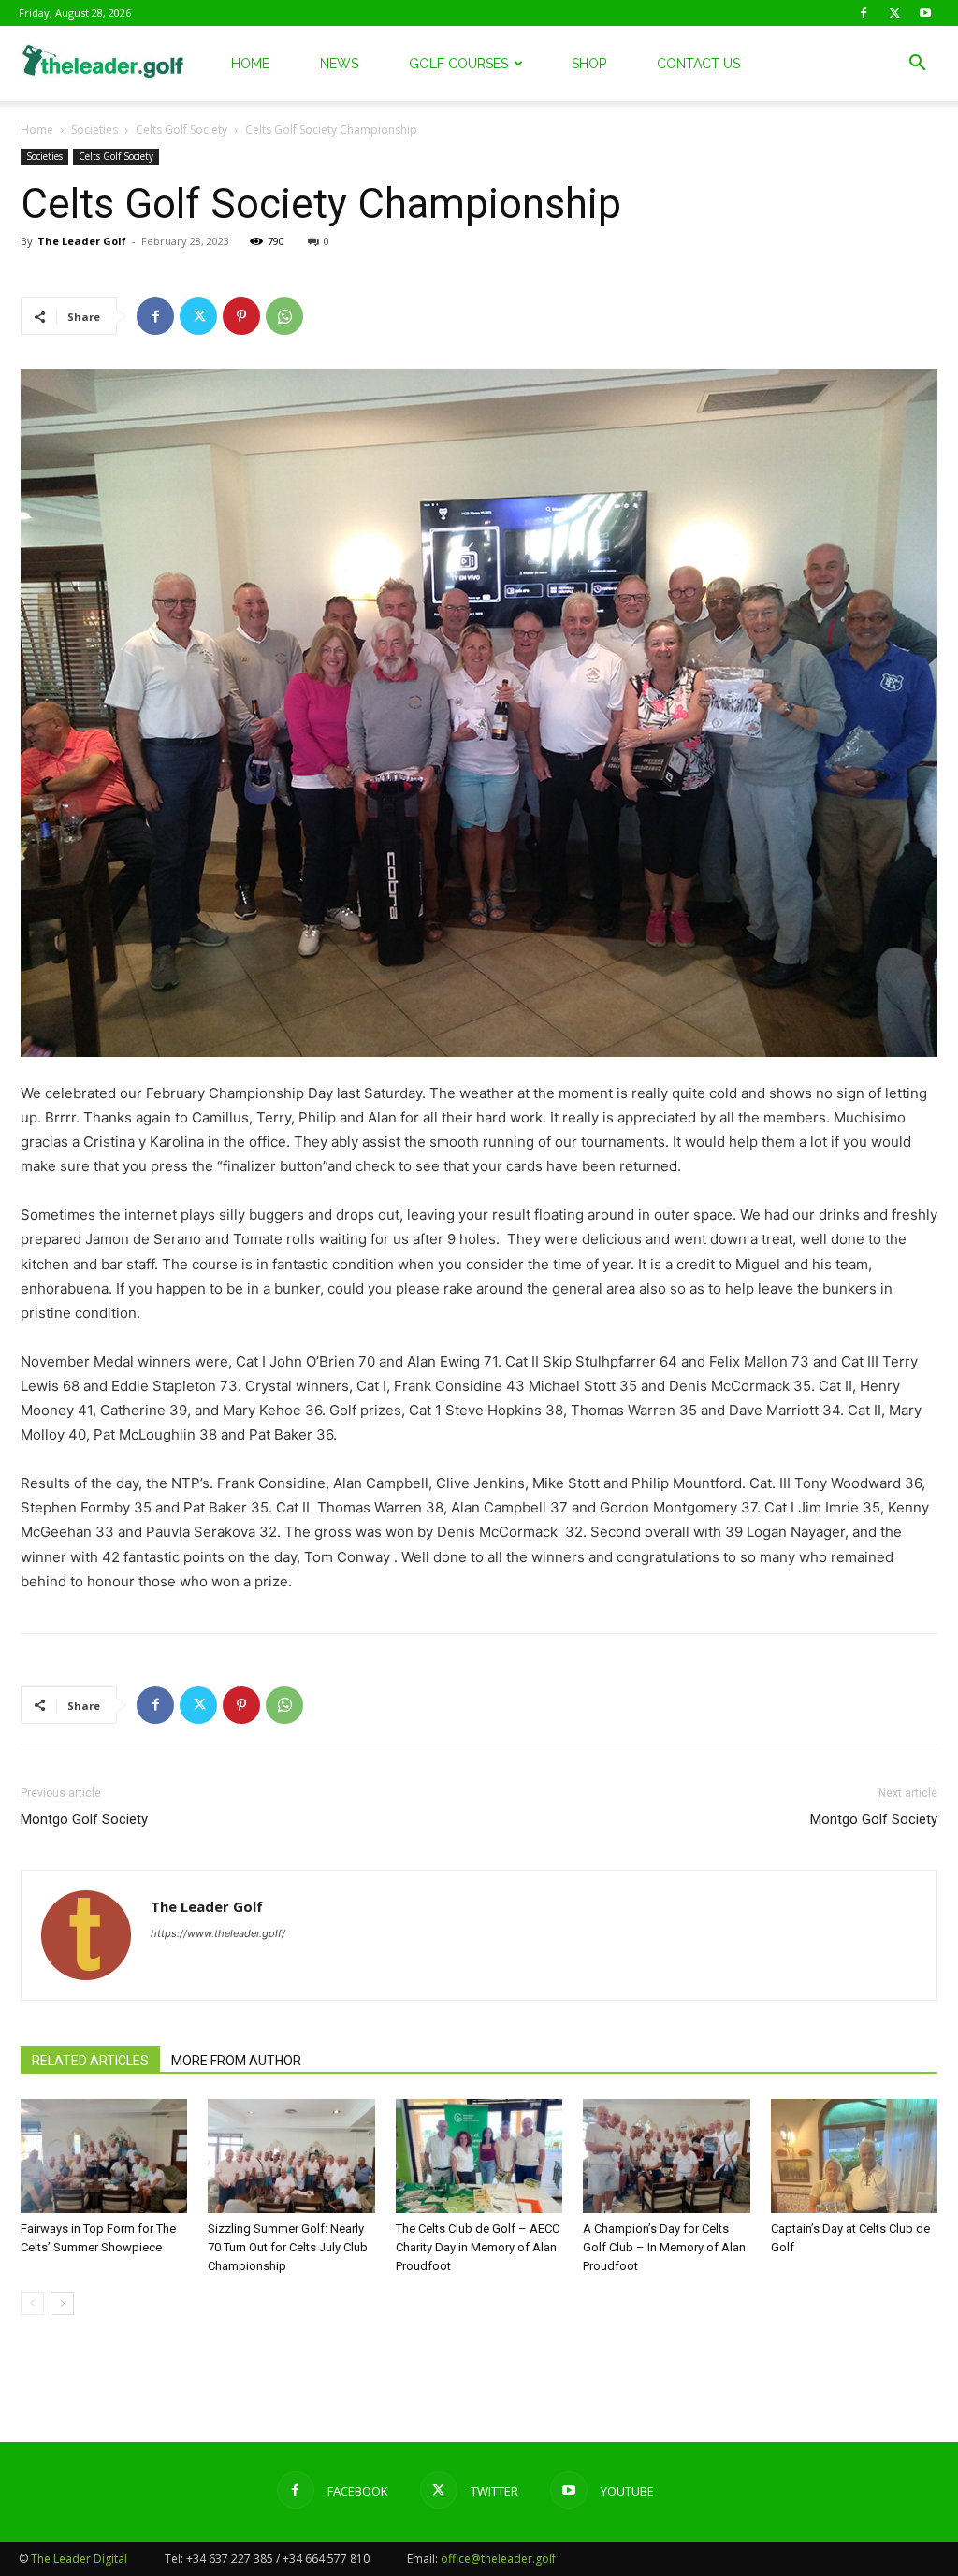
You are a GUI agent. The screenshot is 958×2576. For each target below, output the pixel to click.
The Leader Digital (79, 2559)
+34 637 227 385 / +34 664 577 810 (278, 2559)
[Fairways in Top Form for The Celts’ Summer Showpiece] (104, 2156)
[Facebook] (864, 13)
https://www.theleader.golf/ (218, 1933)
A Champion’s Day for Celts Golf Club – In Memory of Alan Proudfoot (664, 2247)
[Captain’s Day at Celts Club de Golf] (854, 2156)
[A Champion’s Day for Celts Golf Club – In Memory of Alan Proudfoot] (666, 2156)
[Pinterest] (241, 316)
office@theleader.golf (498, 2559)
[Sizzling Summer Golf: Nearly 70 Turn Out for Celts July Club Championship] (291, 2156)
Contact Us (698, 64)
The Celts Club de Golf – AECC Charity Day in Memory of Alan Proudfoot (478, 2247)
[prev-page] (32, 2303)
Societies (94, 130)
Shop (589, 64)
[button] (917, 65)
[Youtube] (925, 13)
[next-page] (62, 2303)
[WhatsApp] (284, 316)
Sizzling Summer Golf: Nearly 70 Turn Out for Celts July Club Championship (288, 2247)
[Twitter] (894, 13)
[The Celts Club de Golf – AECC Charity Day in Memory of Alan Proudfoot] (479, 2156)
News (339, 64)
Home (250, 64)
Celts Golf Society (181, 130)
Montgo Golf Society (84, 1819)
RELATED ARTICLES (90, 2061)
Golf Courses (458, 64)
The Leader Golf (82, 241)
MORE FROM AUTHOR (236, 2061)
